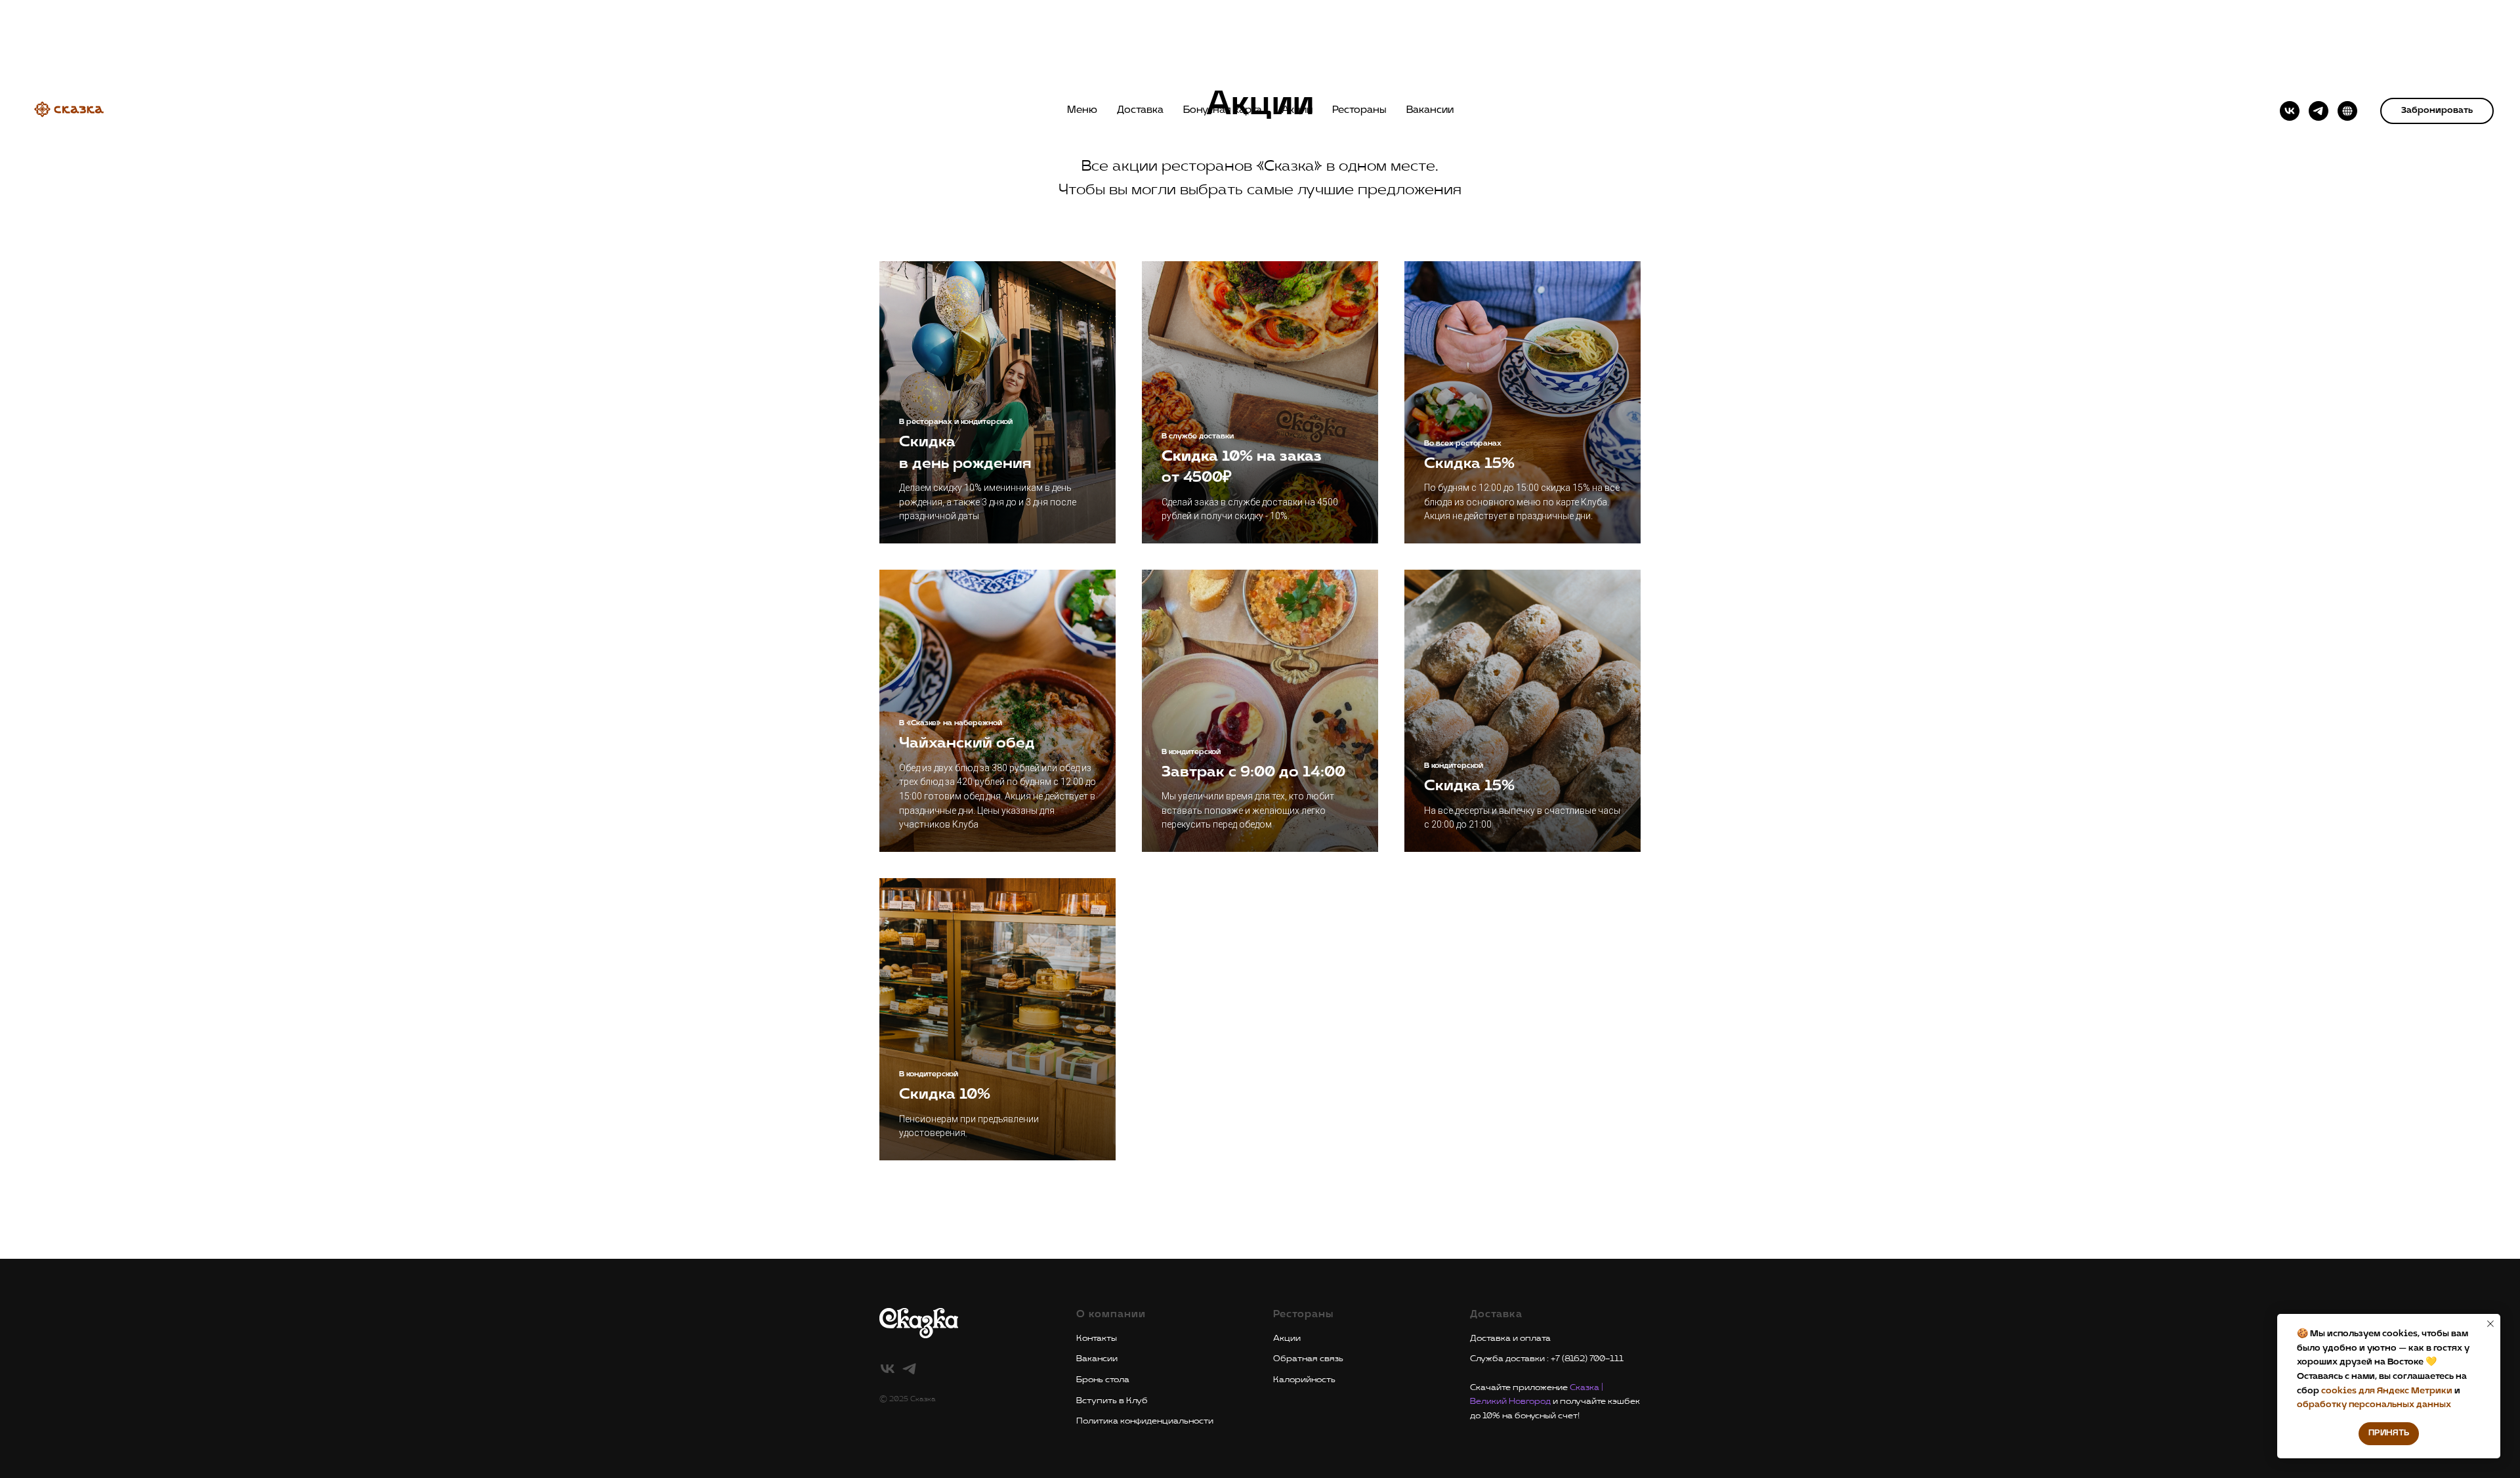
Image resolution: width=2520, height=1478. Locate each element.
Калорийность (1304, 1380)
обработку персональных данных (2374, 1404)
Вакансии (1430, 110)
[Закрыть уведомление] (2490, 1324)
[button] (2437, 111)
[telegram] (2319, 111)
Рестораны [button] (1359, 110)
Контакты (1097, 1338)
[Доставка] (2347, 111)
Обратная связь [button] (1308, 1359)
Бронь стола (1103, 1380)
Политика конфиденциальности (1145, 1421)
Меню (1082, 110)
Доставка (1140, 110)
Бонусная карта (1223, 110)
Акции (1297, 110)
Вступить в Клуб (1112, 1401)
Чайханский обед (967, 744)
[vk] (2290, 111)
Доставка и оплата (1510, 1338)
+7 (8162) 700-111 (1587, 1359)
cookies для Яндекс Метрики (2388, 1391)
